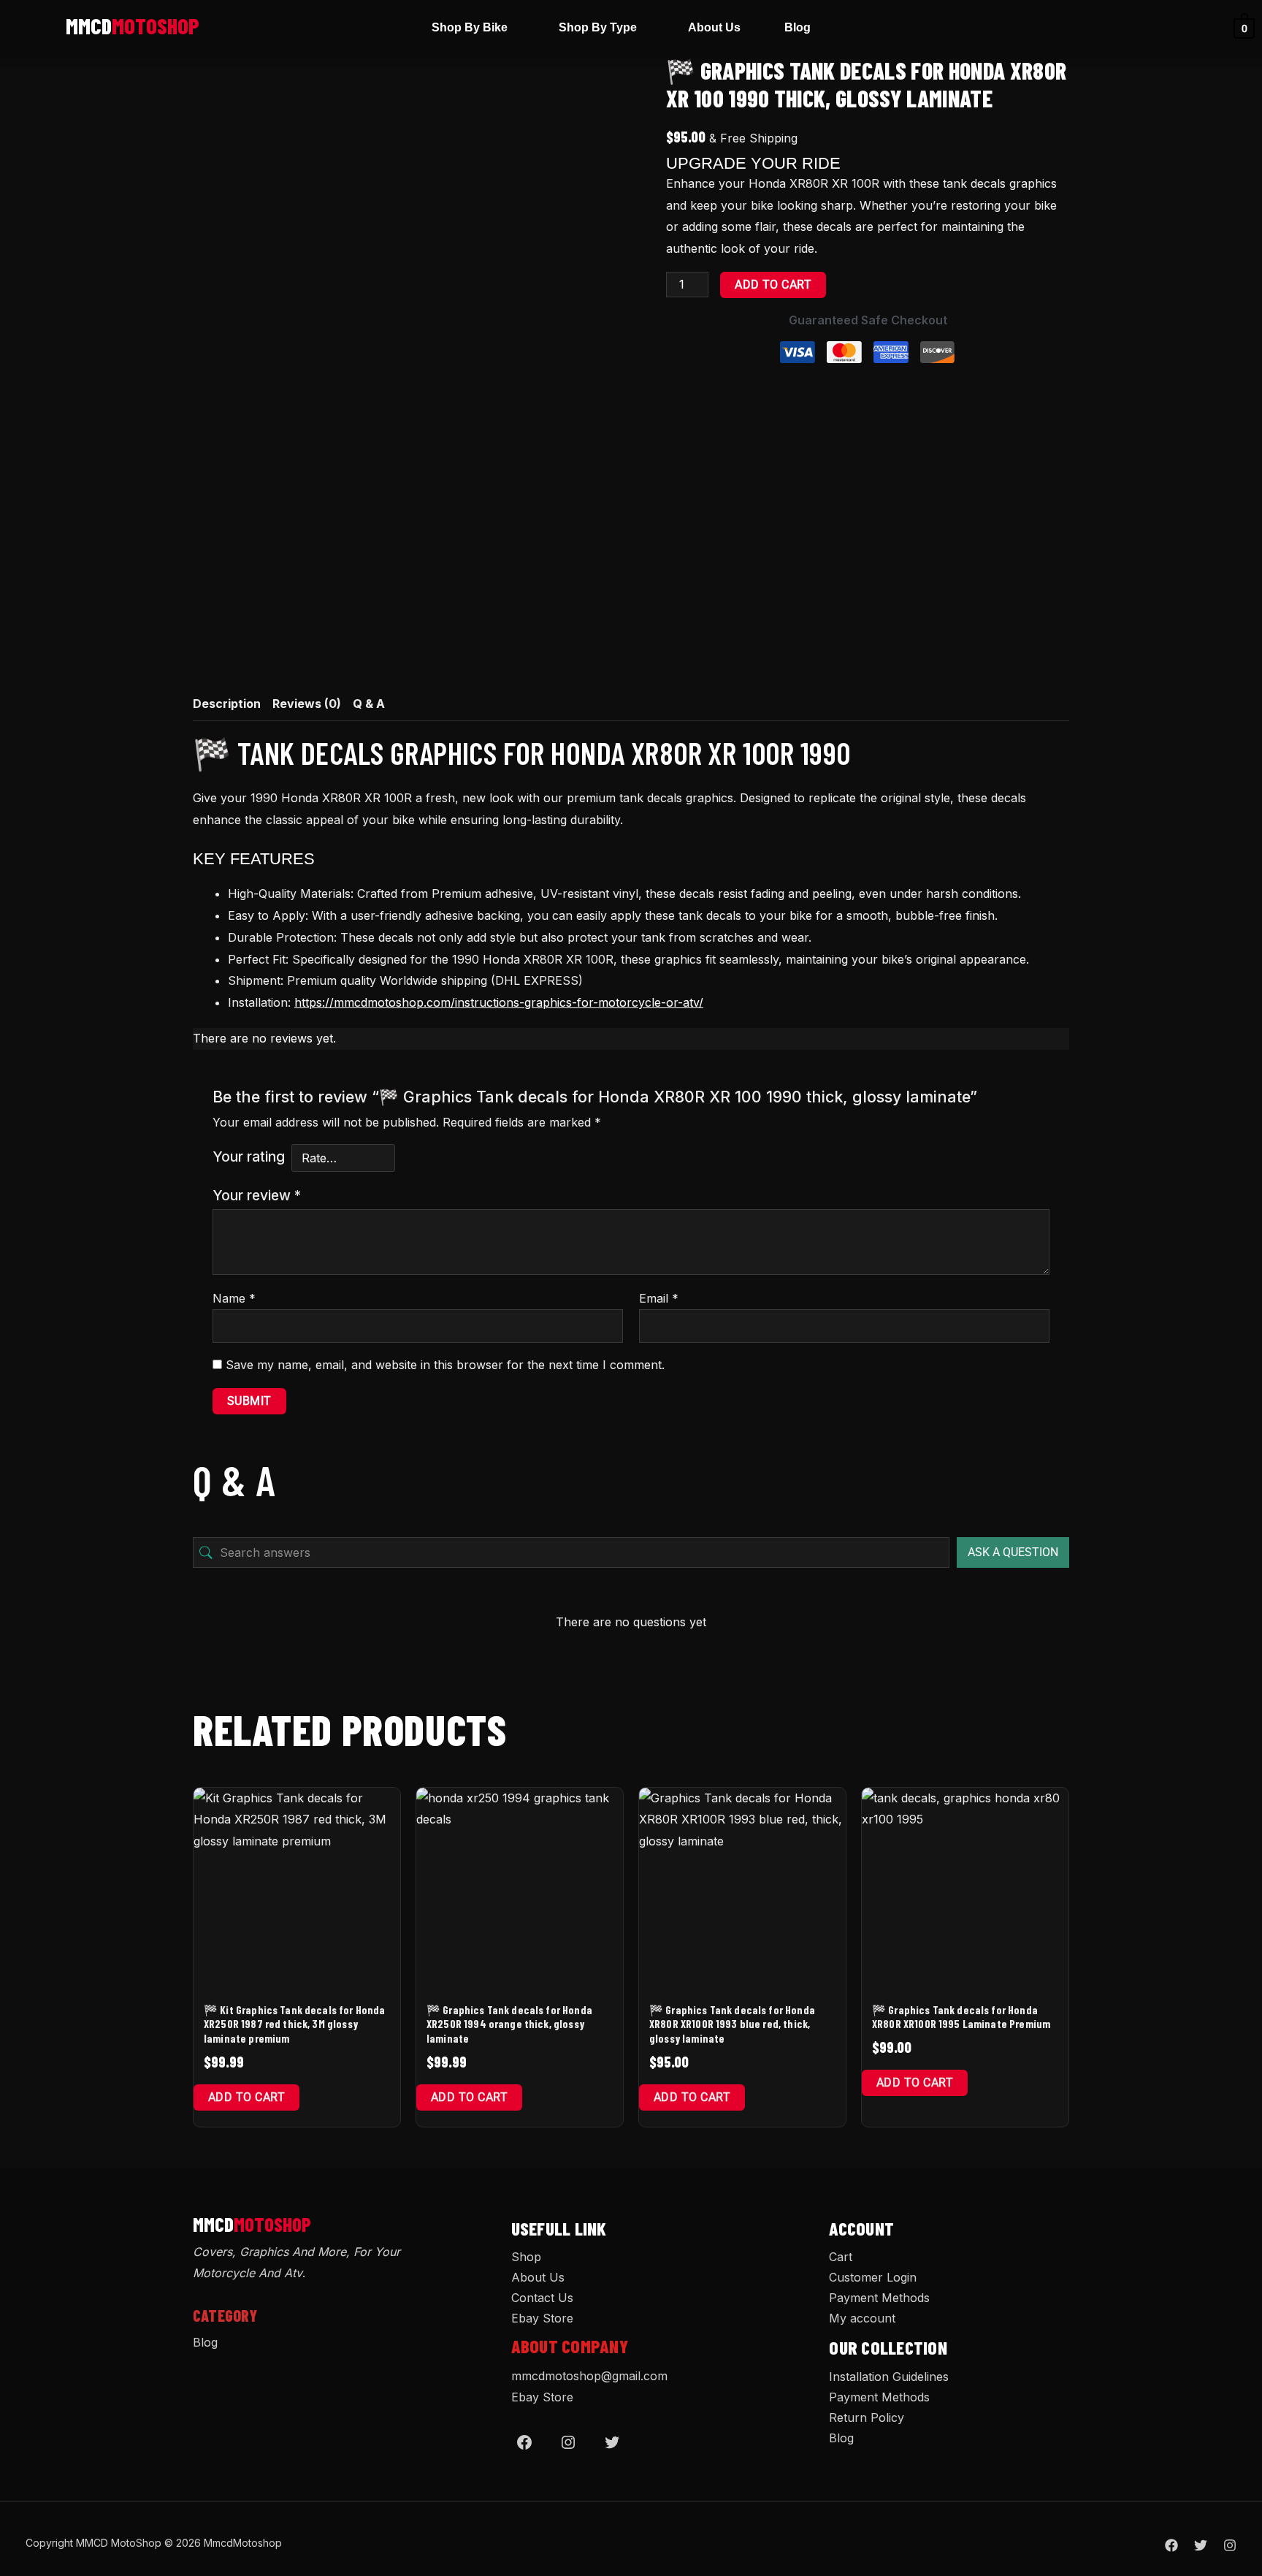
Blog (798, 27)
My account (862, 2318)
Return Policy (867, 2417)
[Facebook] (524, 2442)
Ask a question (1013, 1552)
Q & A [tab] (369, 704)
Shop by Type (598, 27)
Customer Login (873, 2277)
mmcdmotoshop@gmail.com (589, 2376)
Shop (526, 2257)
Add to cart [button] (246, 2097)
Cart (841, 2257)
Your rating (249, 1156)
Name (234, 1298)
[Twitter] (612, 2442)
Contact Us (542, 2298)
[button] (473, 28)
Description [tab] (227, 704)
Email (659, 1298)
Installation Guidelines (889, 2377)
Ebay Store (542, 2318)
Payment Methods (879, 2298)
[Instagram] (568, 2442)
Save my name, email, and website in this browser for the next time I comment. (445, 1365)
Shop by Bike (470, 27)
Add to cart (773, 285)
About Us (714, 27)
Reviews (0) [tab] (307, 704)
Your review (257, 1195)
